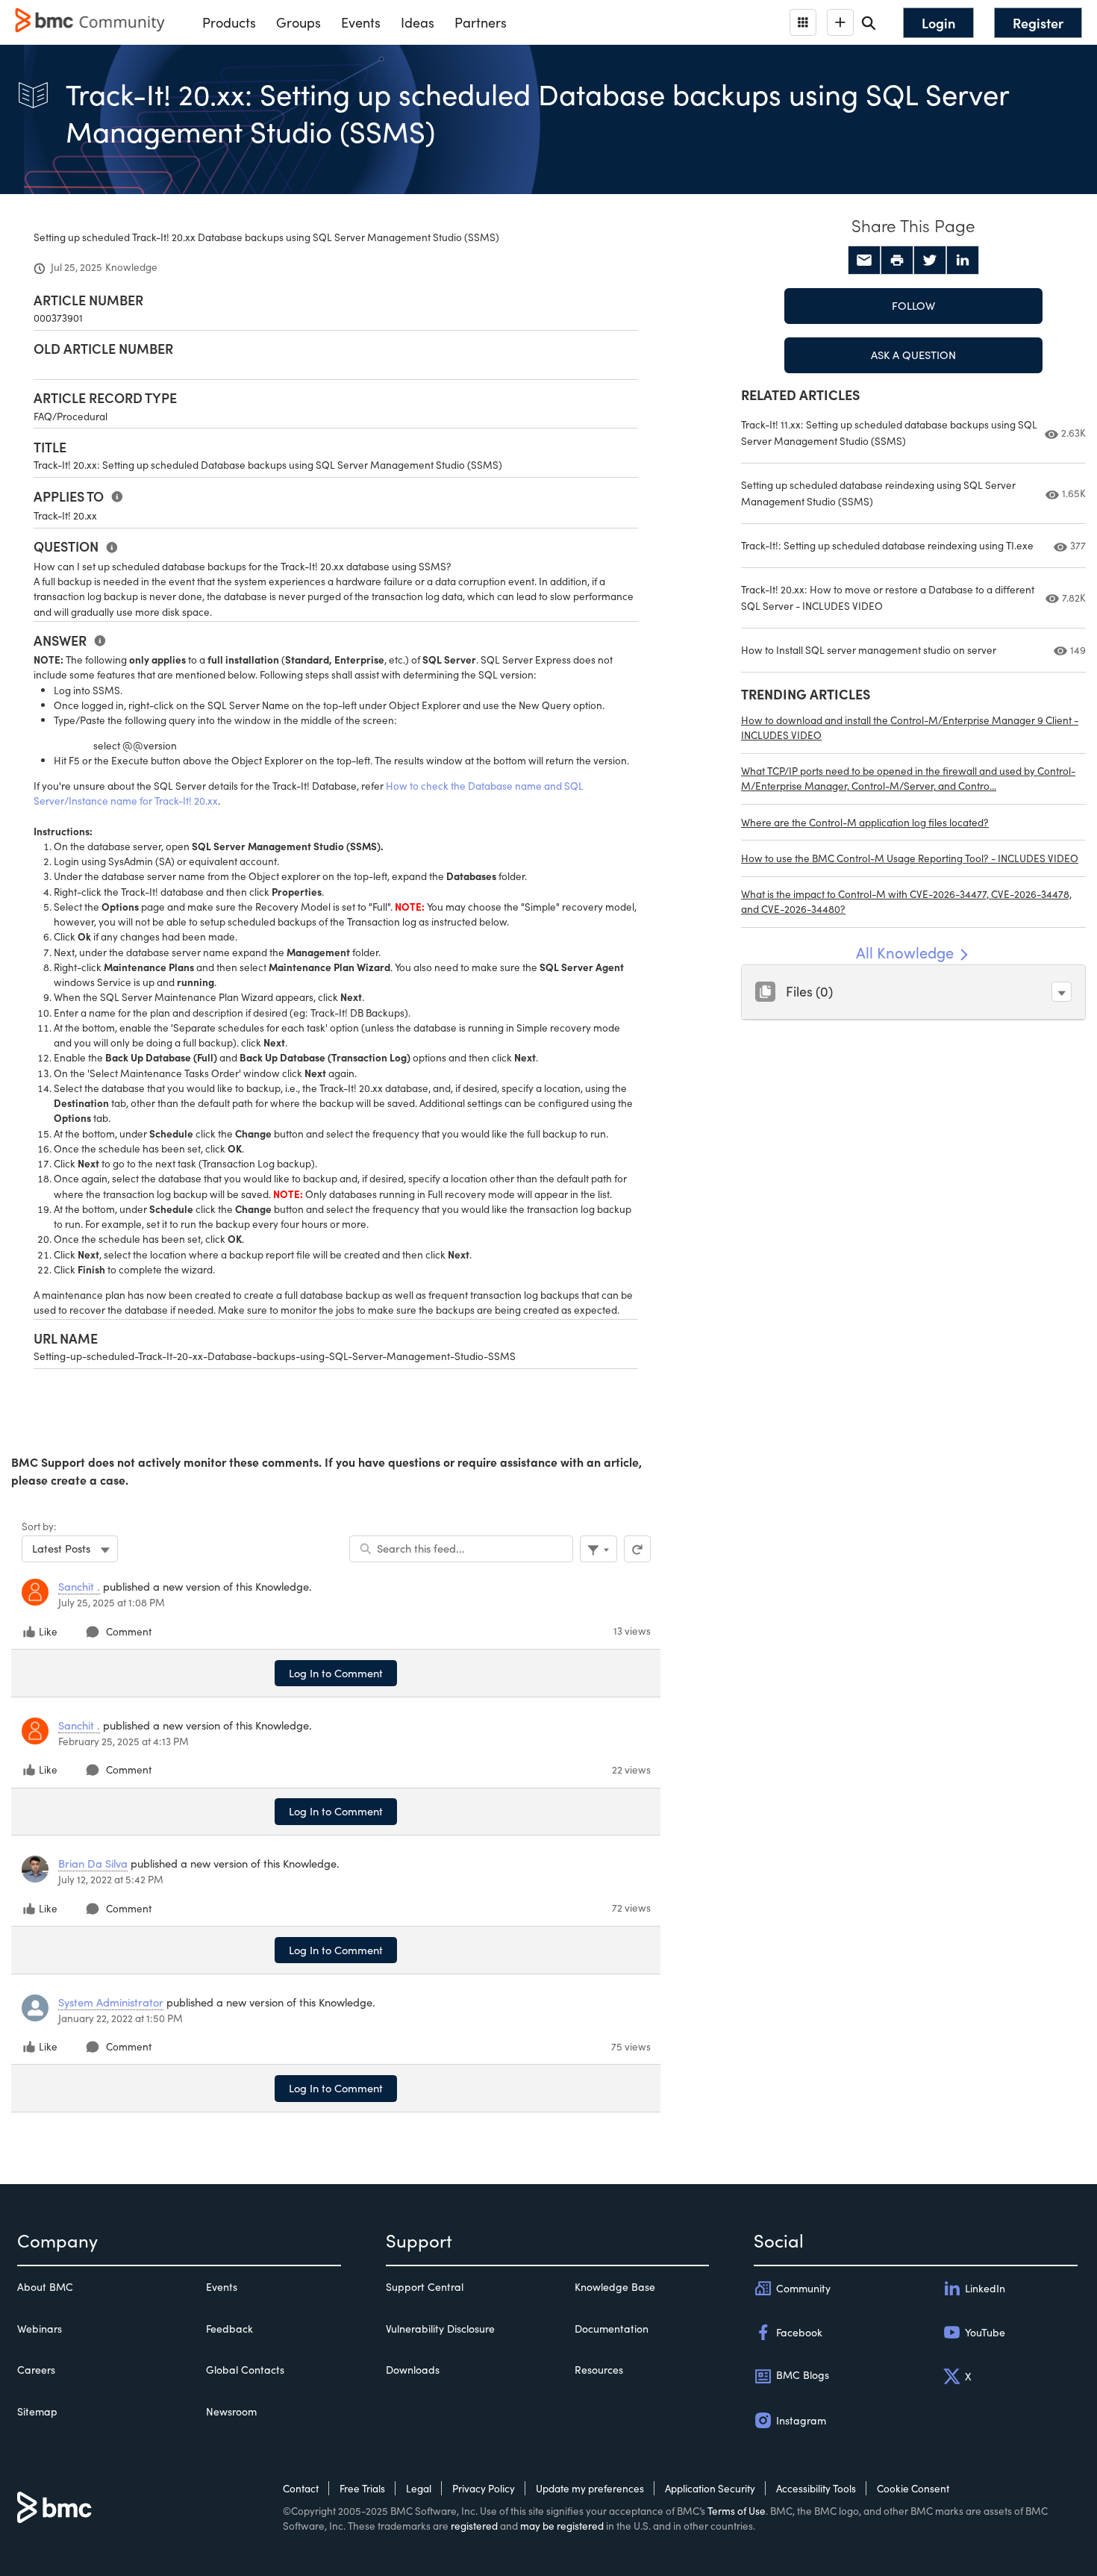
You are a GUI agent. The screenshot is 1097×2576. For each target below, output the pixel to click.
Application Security (710, 2488)
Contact (301, 2488)
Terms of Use (737, 2511)
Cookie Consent (913, 2488)
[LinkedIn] (963, 261)
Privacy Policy (484, 2488)
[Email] (864, 261)
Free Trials (362, 2488)
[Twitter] (930, 261)
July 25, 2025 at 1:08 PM (112, 1602)
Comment (129, 1631)
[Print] (897, 261)
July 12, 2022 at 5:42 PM (111, 1879)
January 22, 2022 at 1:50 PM (121, 2018)
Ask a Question (913, 355)
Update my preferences (590, 2488)
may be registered (562, 2526)
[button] (1062, 992)
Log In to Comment (336, 1673)
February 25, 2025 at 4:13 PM (124, 1741)
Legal (419, 2488)
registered (474, 2526)
